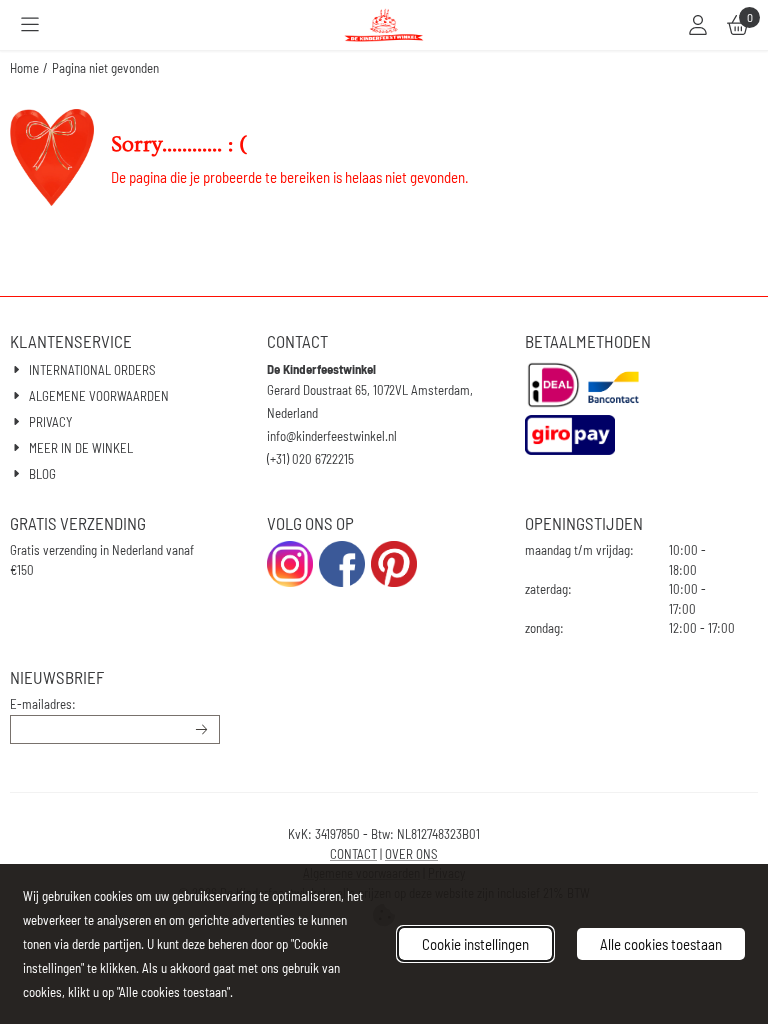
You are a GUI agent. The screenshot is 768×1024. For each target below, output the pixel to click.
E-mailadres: (43, 704)
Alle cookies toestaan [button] (661, 944)
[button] (30, 25)
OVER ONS (411, 854)
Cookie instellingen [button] (475, 944)
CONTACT (353, 854)
